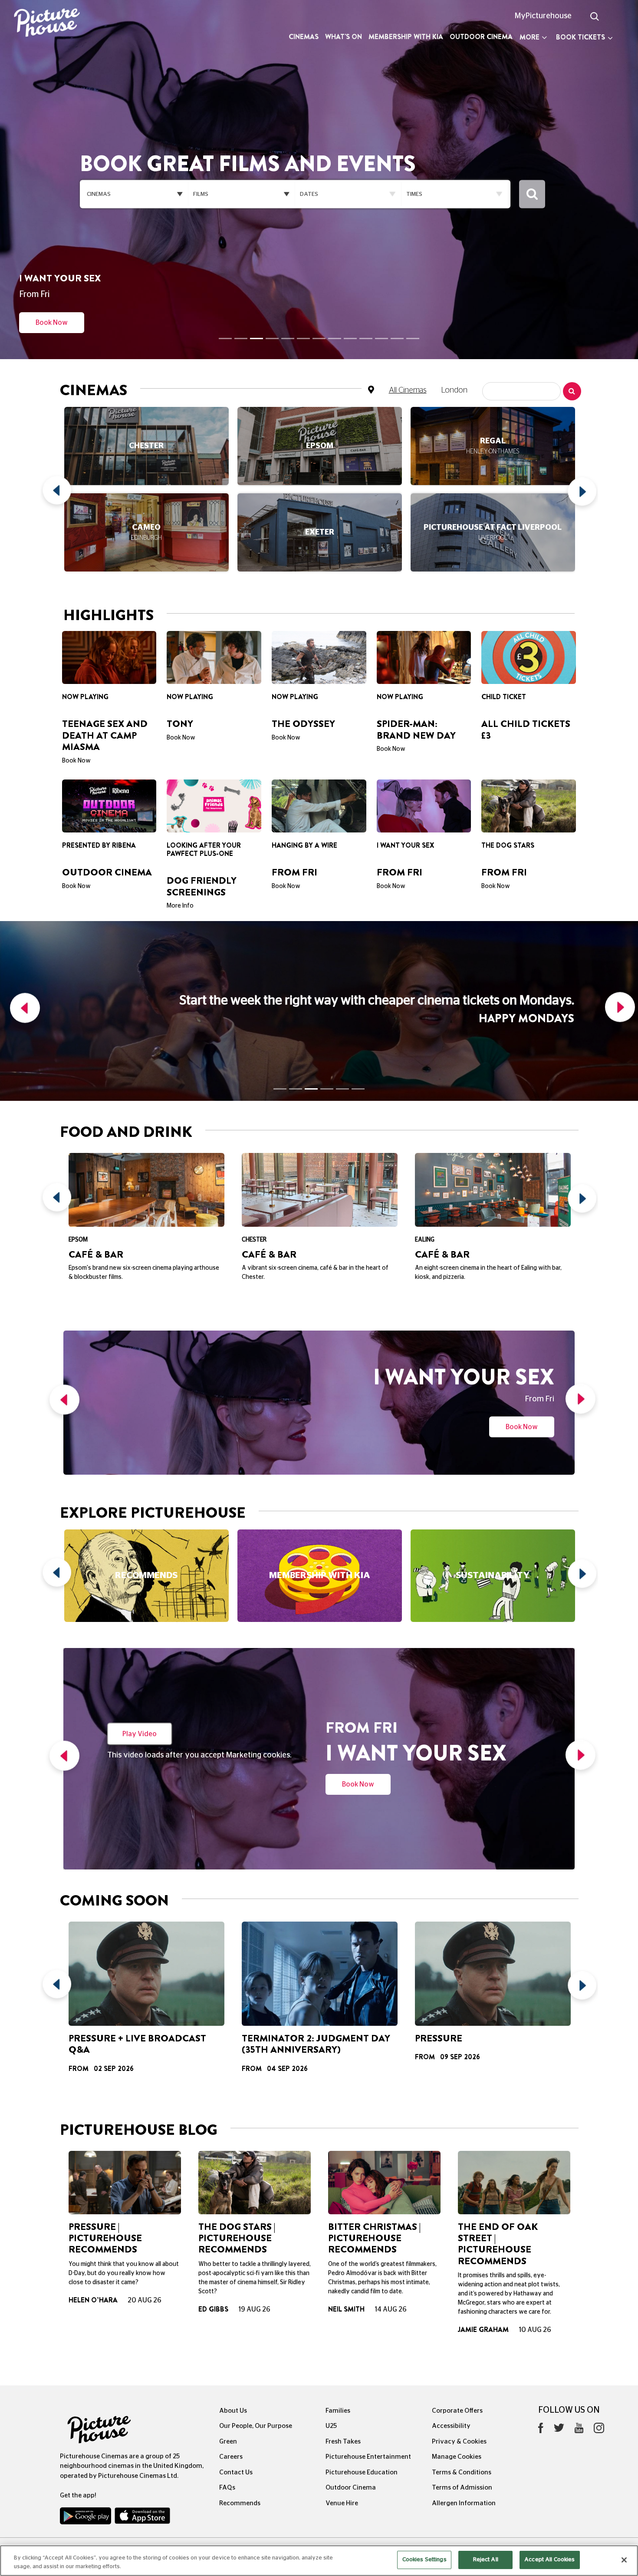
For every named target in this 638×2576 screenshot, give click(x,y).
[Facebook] (541, 2328)
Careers (231, 2355)
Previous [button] (60, 450)
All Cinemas (408, 347)
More (529, 37)
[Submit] (532, 173)
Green (228, 2340)
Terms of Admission (462, 2386)
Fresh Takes (343, 2340)
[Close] (624, 2560)
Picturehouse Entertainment (368, 2355)
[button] (23, 884)
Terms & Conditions (462, 2370)
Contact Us (236, 2370)
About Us (233, 2309)
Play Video (140, 1619)
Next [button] (579, 450)
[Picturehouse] (53, 24)
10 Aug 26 (535, 2228)
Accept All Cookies (549, 2560)
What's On (344, 37)
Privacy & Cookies (459, 2340)
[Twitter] (559, 2328)
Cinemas (304, 37)
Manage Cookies (457, 2355)
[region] (319, 2561)
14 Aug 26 (391, 2208)
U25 (331, 2324)
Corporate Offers (457, 2309)
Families (338, 2309)
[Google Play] (86, 2416)
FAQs (227, 2386)
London (454, 347)
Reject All (486, 2560)
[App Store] (142, 2416)
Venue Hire (342, 2401)
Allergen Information (464, 2401)
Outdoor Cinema (481, 37)
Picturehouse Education (362, 2370)
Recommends (240, 2401)
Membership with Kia (406, 37)
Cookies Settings (424, 2560)
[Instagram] (599, 2328)
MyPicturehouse (543, 16)
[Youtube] (579, 2328)
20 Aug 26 (145, 2199)
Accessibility (451, 2324)
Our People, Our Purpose (256, 2324)
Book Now (52, 279)
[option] (146, 450)
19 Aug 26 (254, 2208)
